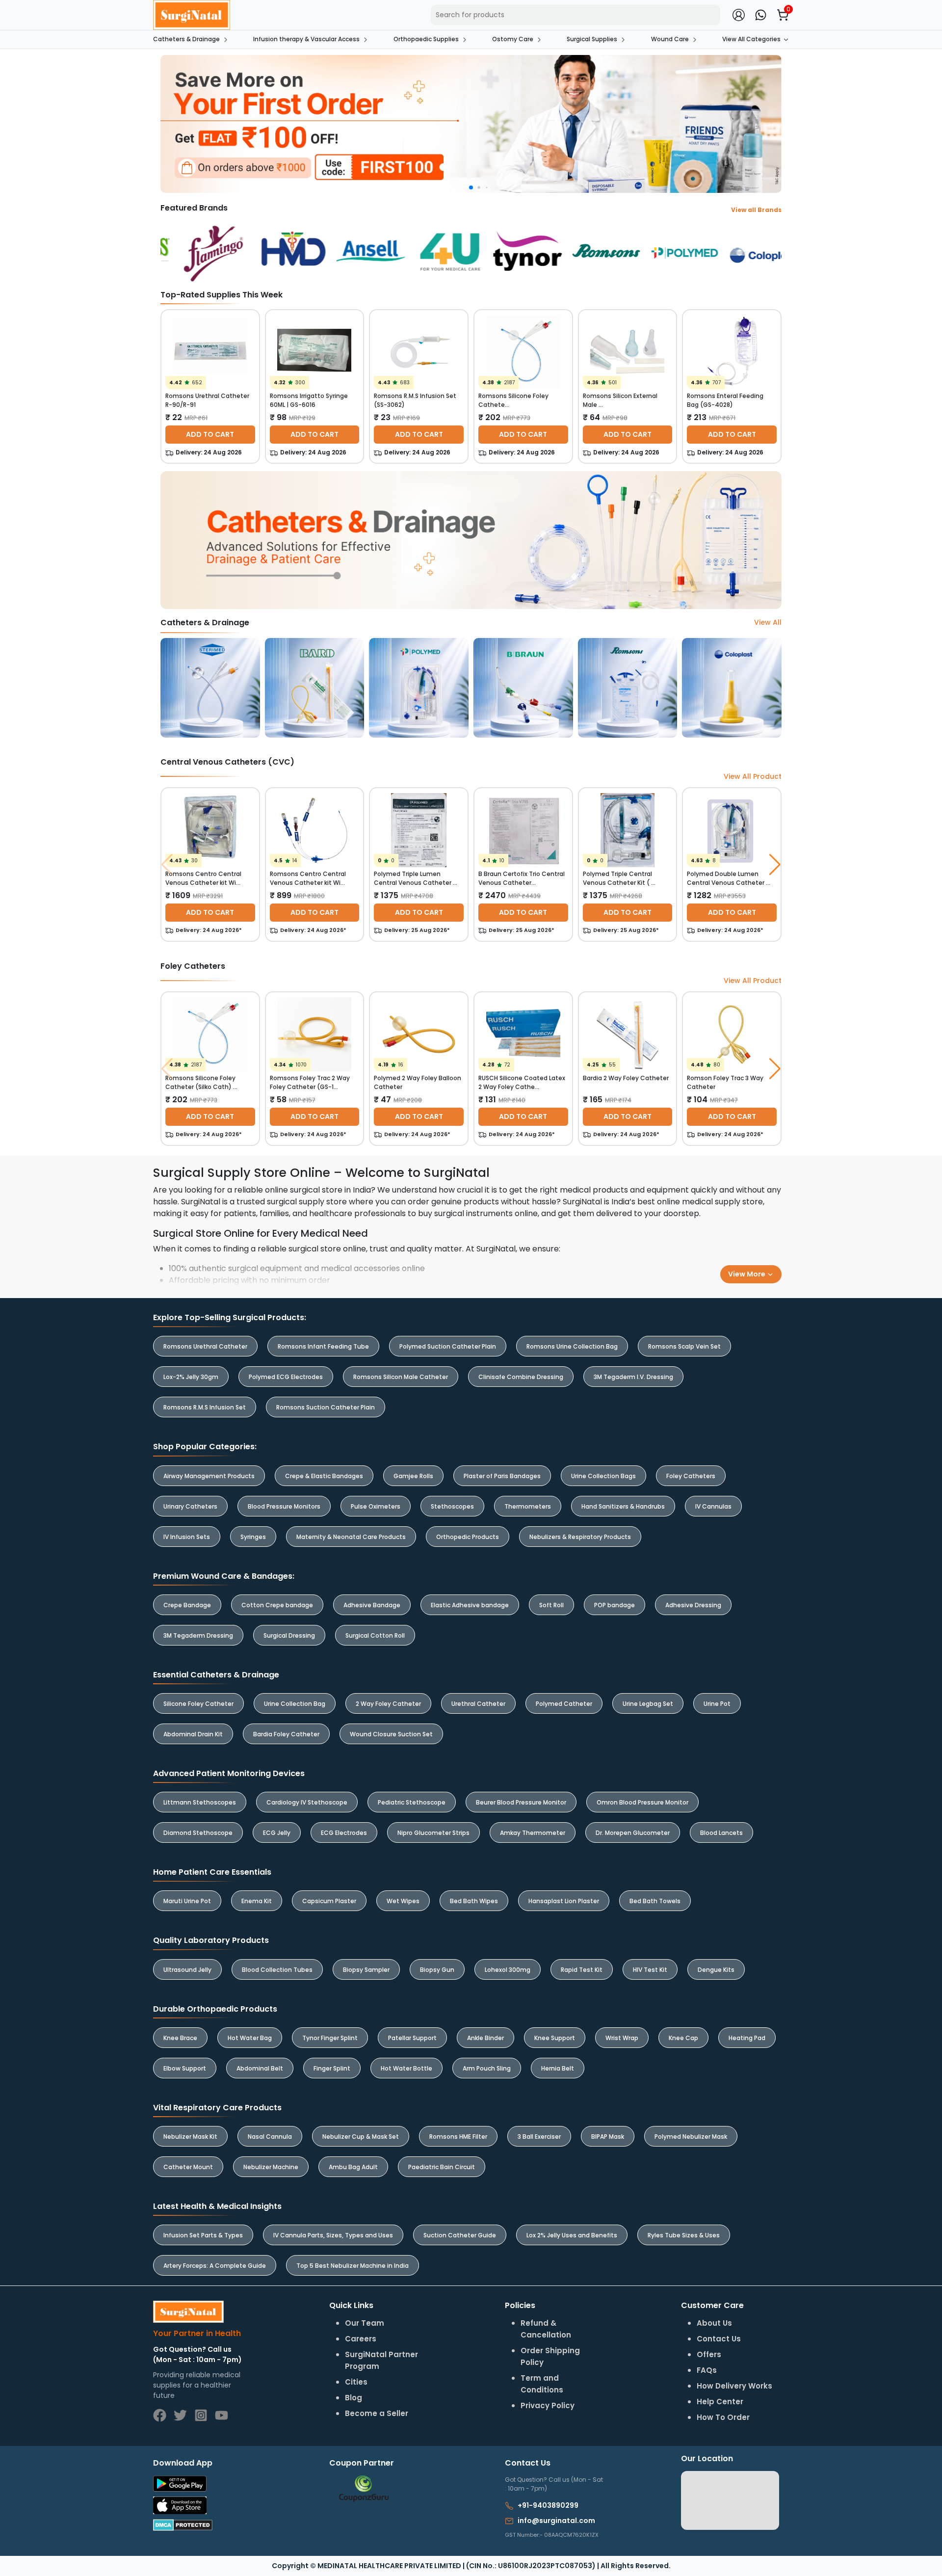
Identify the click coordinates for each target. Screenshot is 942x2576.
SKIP (454, 1262)
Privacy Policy (599, 1324)
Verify (560, 1349)
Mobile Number (517, 1268)
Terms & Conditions (530, 1324)
